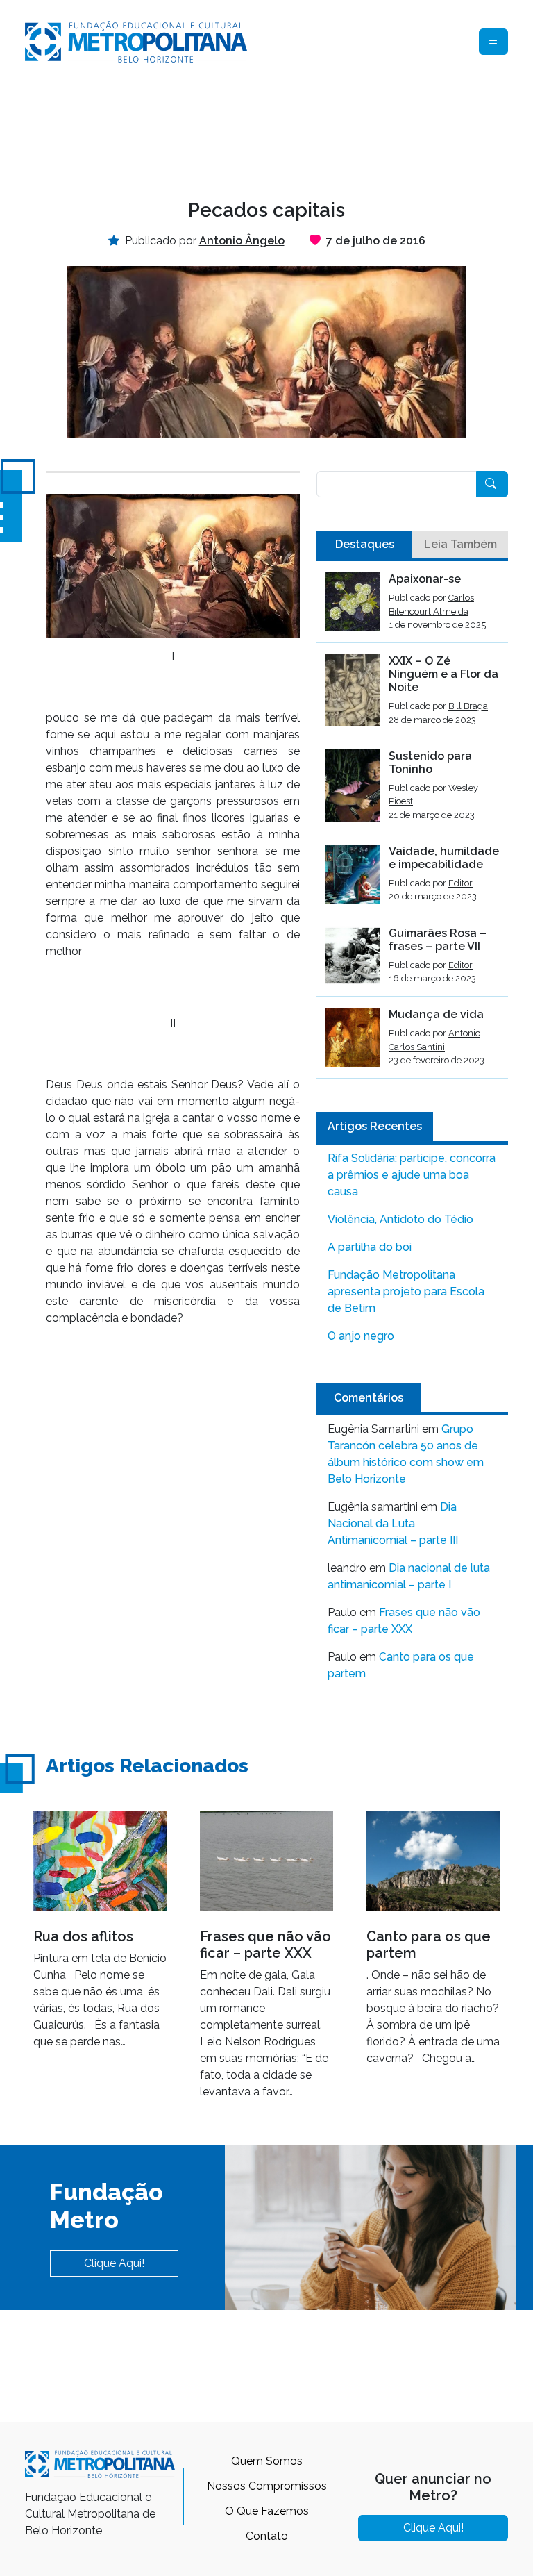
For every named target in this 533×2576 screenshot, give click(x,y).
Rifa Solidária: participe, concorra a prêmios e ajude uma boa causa (412, 1175)
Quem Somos (267, 2461)
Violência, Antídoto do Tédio (400, 1219)
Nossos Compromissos (267, 2486)
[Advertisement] (278, 129)
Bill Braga (468, 706)
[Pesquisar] (492, 484)
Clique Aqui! (114, 2263)
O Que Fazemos (267, 2511)
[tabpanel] (412, 825)
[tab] (364, 545)
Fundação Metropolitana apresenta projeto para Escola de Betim (406, 1291)
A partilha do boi (370, 1247)
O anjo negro (361, 1336)
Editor (460, 883)
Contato (267, 2536)
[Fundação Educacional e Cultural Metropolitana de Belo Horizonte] (136, 41)
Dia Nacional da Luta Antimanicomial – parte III (393, 1523)
